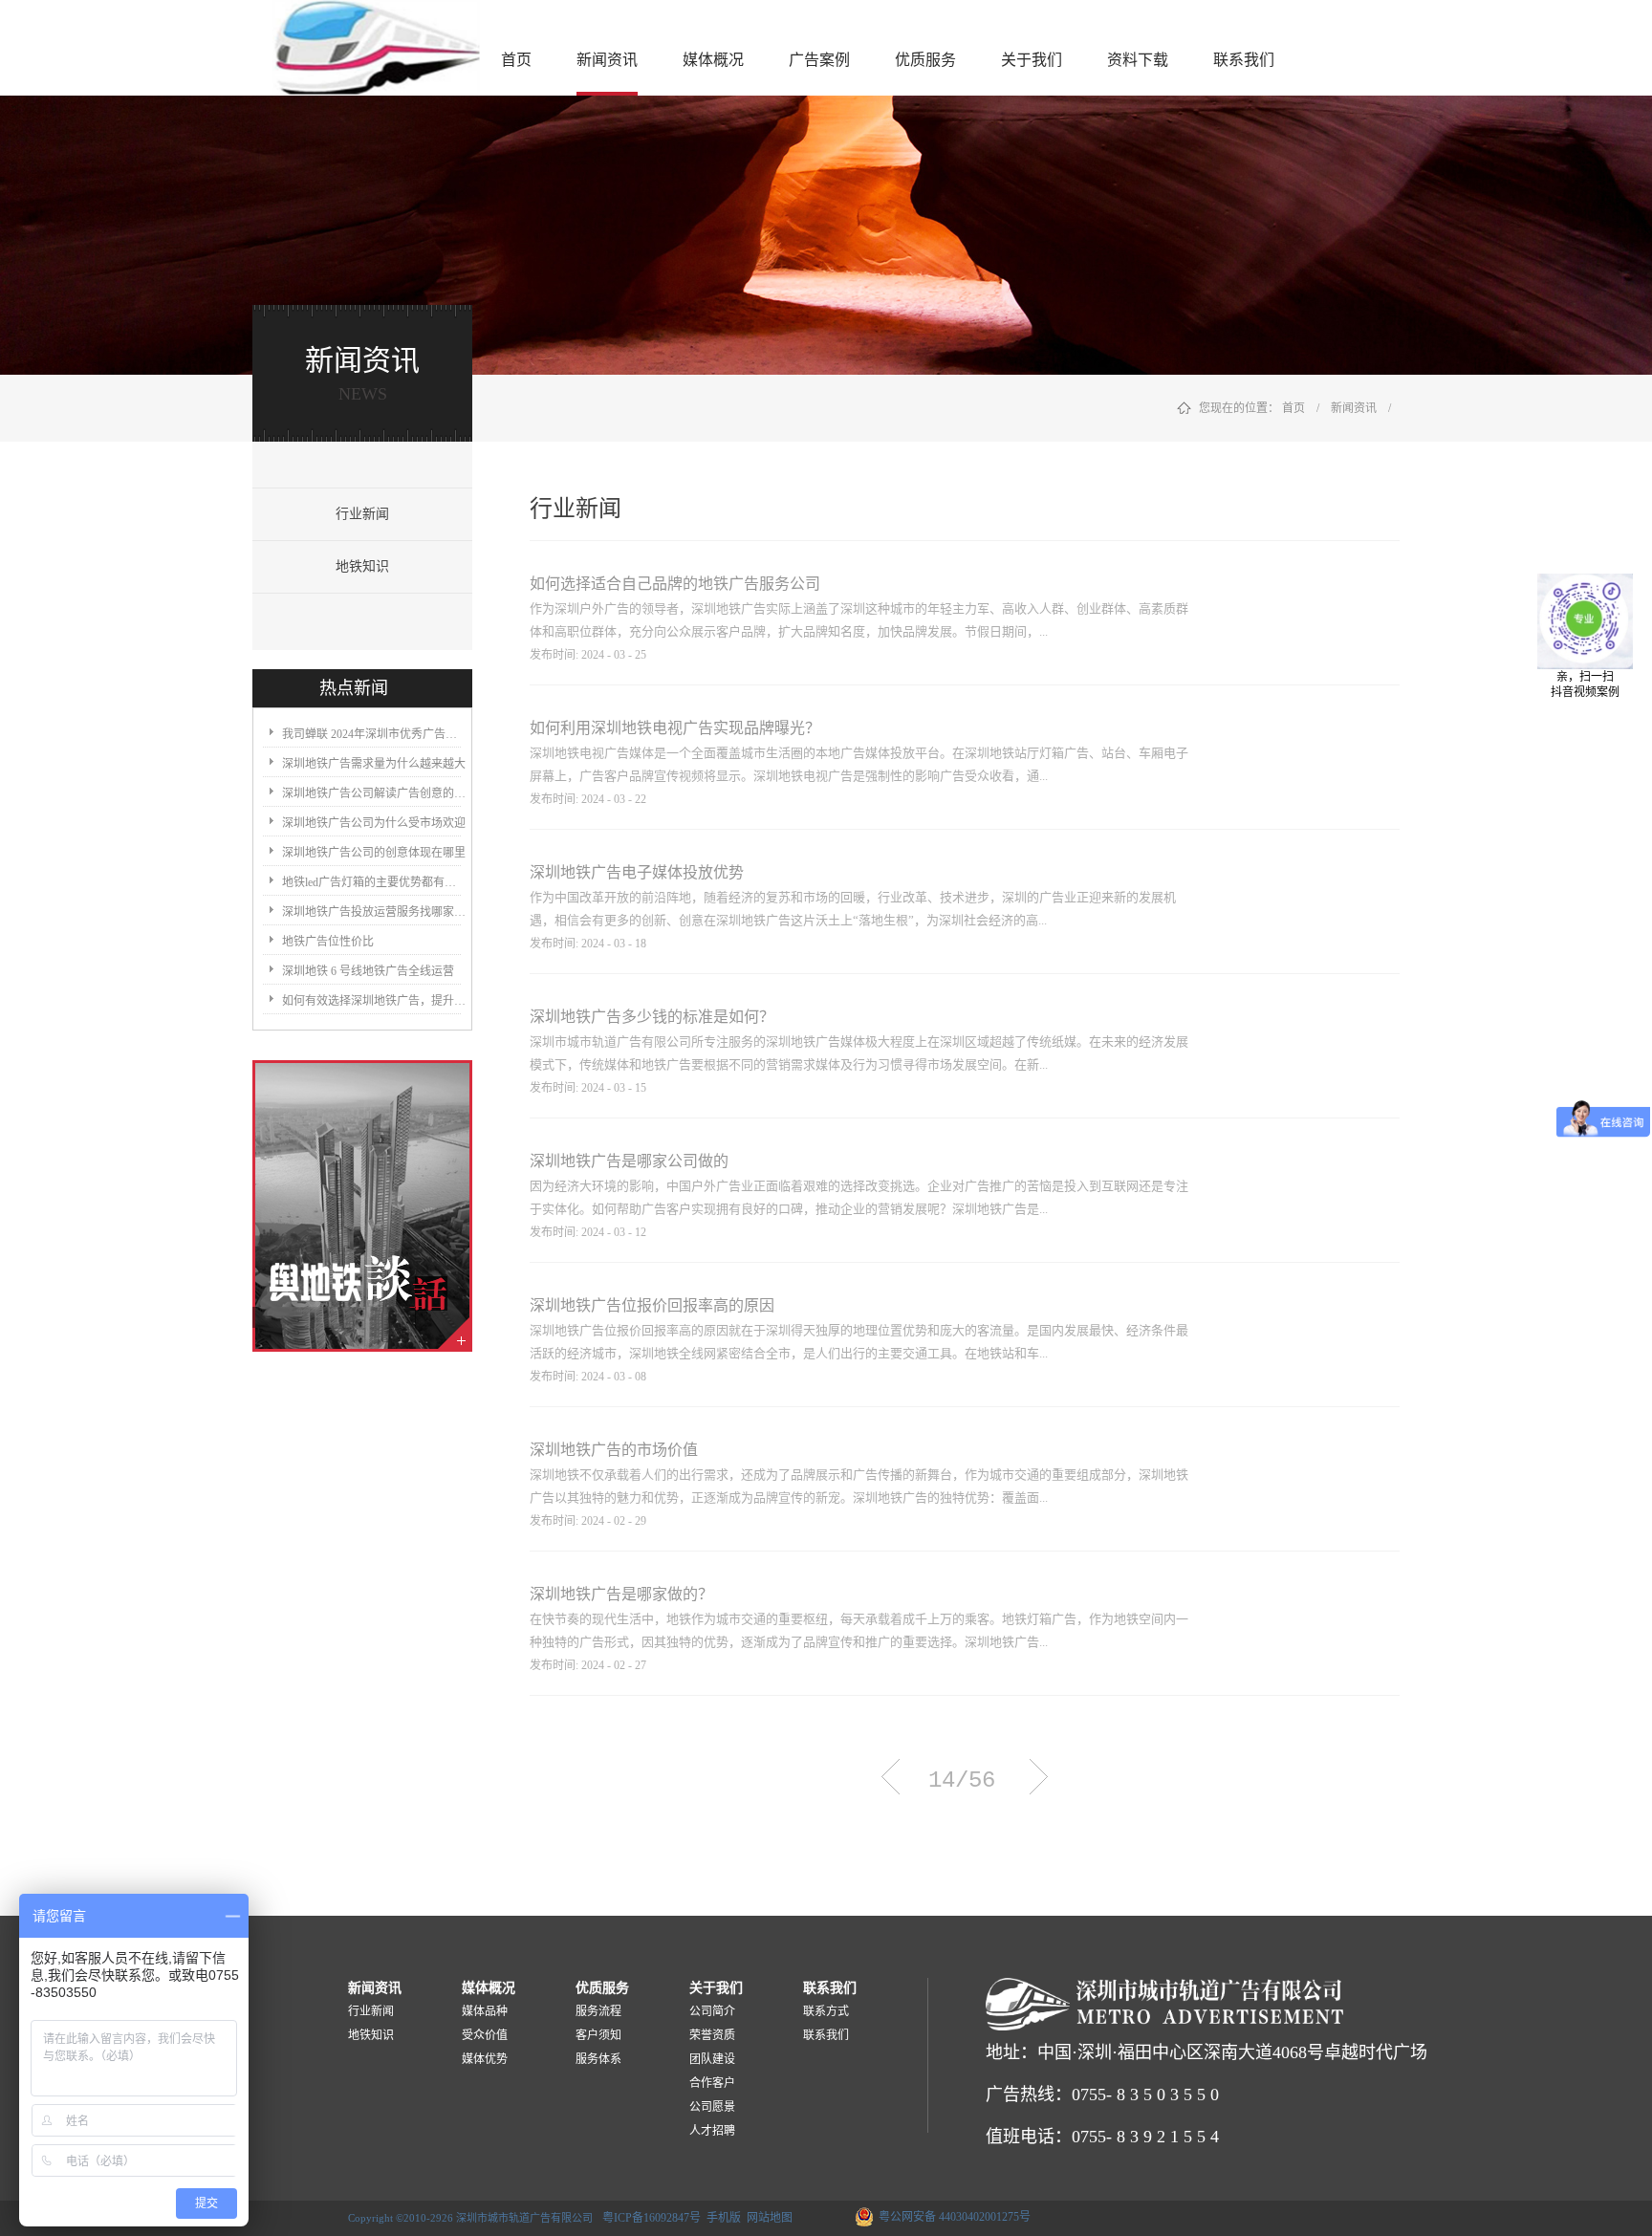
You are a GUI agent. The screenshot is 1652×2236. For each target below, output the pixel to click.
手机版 (721, 2218)
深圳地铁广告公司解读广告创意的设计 (374, 793)
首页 (516, 60)
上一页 (891, 1777)
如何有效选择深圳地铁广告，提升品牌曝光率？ (374, 1001)
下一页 (1039, 1777)
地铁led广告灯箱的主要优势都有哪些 (374, 882)
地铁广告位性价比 (328, 942)
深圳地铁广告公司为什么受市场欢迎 (374, 823)
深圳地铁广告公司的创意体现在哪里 (374, 853)
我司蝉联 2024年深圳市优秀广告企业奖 (374, 734)
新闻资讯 (1354, 408)
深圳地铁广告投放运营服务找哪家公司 (374, 912)
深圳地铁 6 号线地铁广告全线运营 (368, 971)
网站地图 (767, 2218)
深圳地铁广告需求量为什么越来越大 (374, 764)
